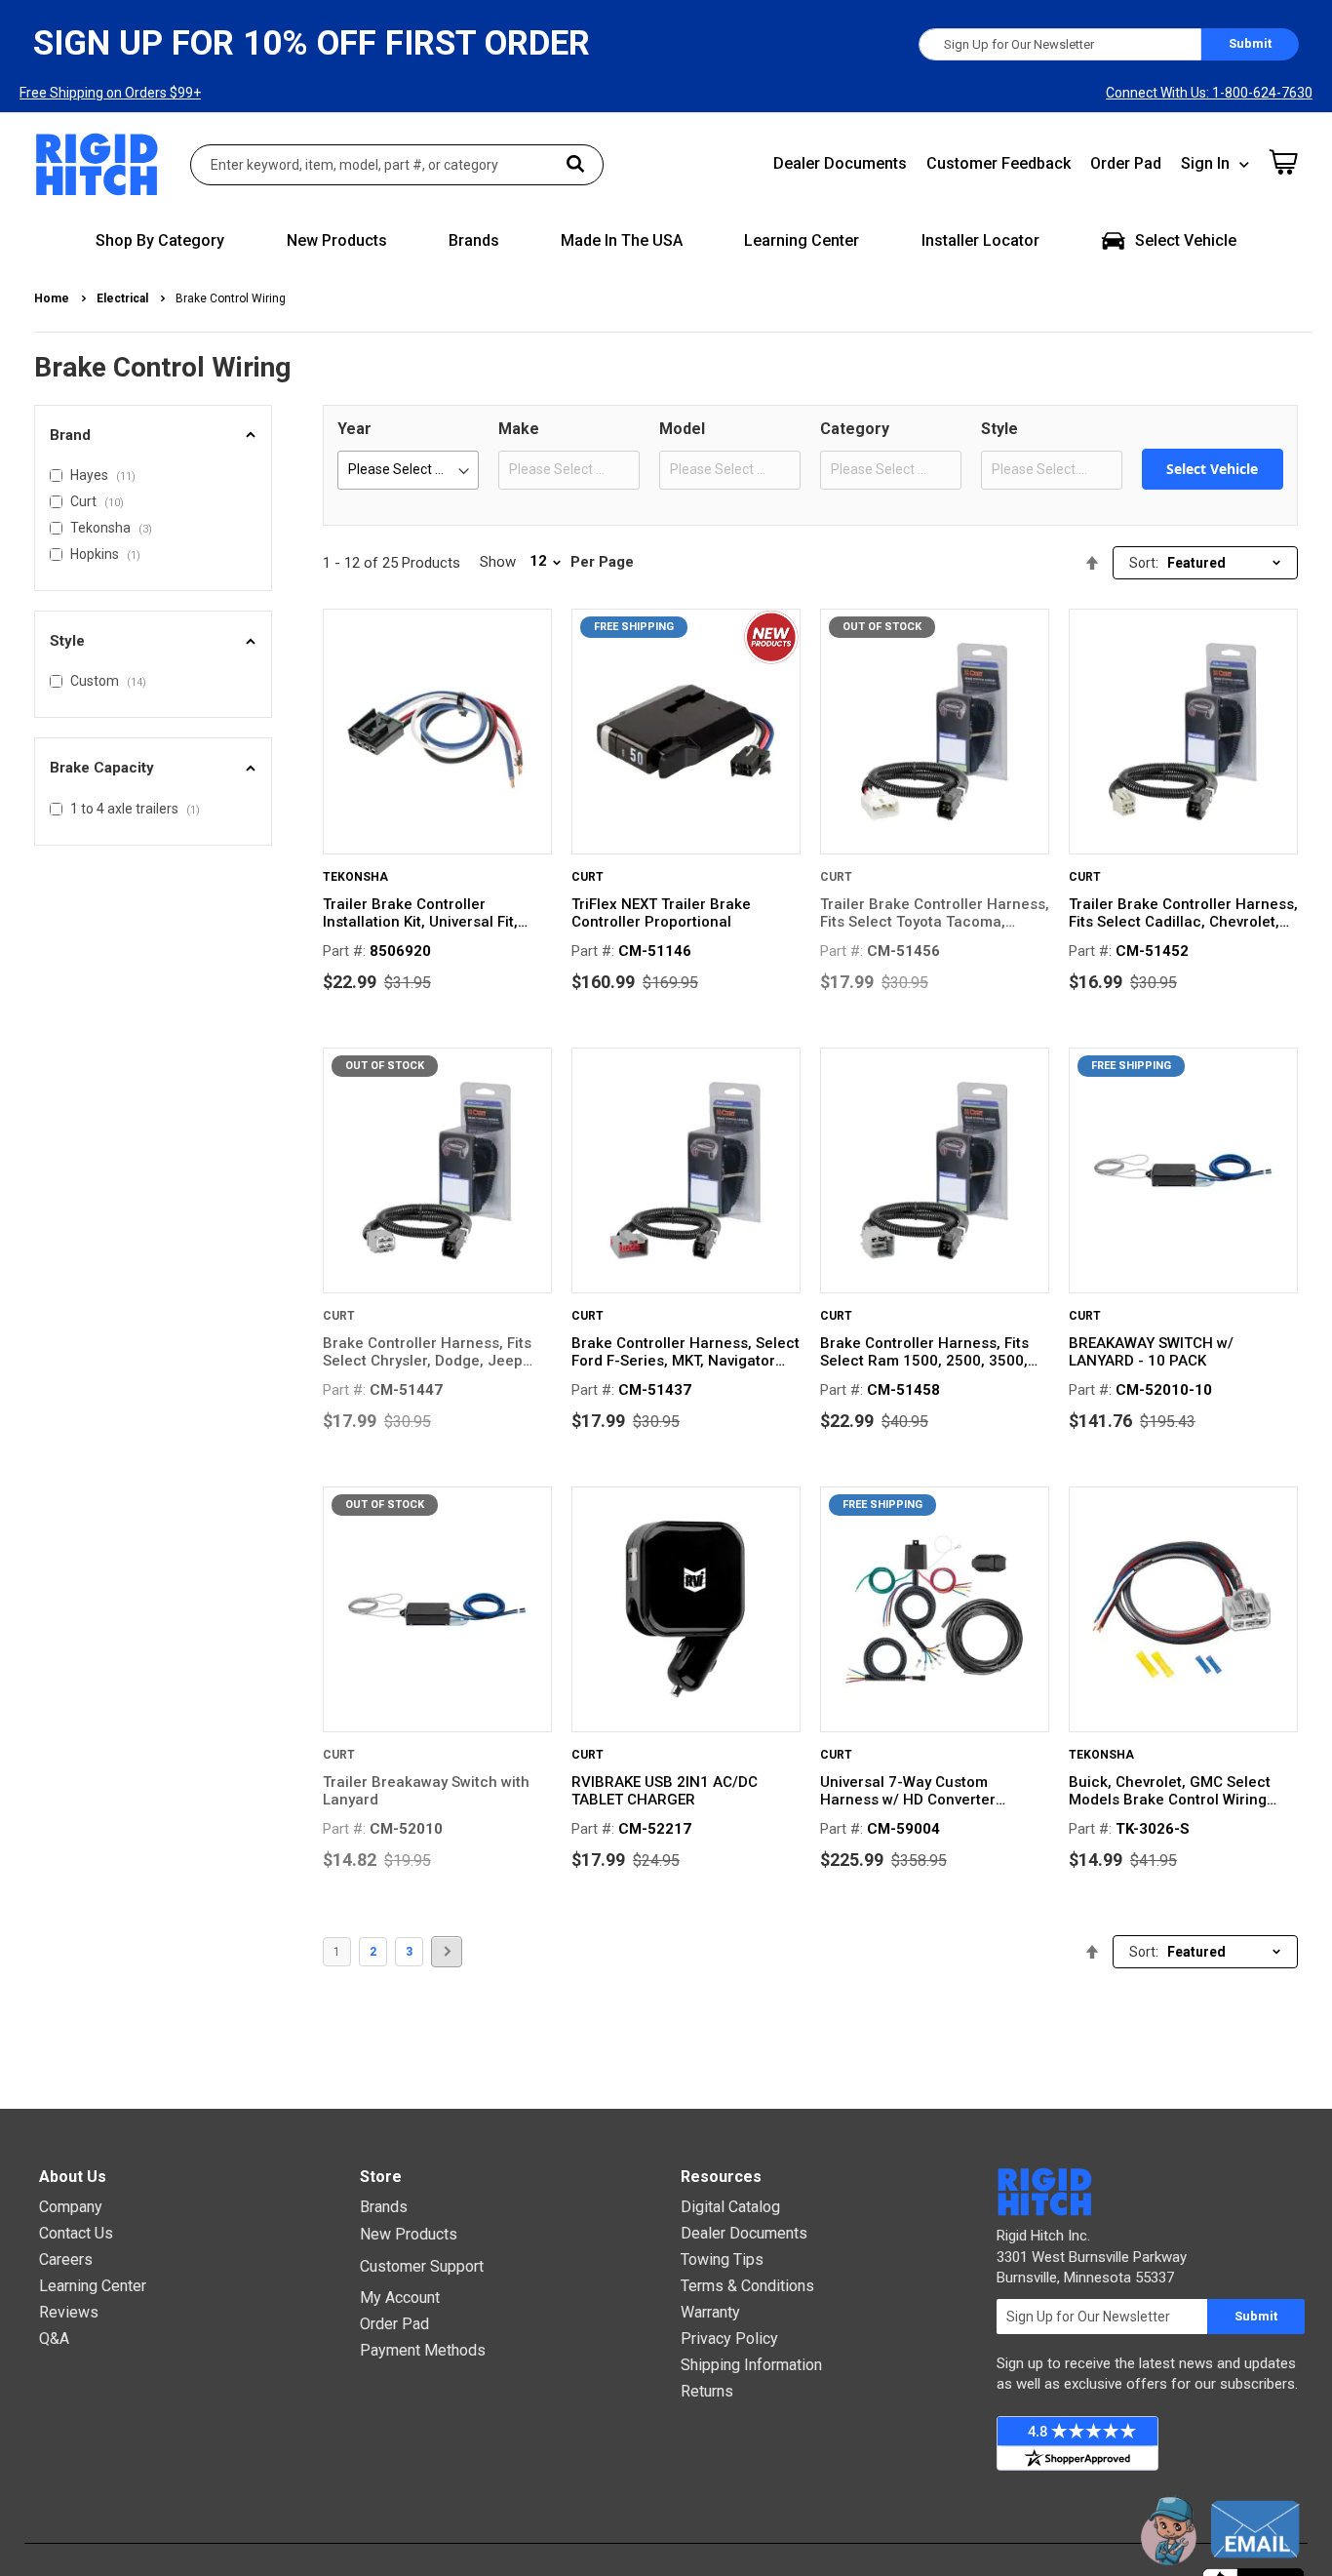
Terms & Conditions (747, 2286)
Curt (588, 877)
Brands (384, 2207)
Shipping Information (751, 2365)
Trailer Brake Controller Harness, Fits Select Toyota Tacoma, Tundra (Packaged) (935, 913)
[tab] (153, 436)
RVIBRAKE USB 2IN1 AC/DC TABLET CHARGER (665, 1791)
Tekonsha (355, 877)
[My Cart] (1283, 162)
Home (53, 298)
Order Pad (1126, 163)
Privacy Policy (729, 2338)
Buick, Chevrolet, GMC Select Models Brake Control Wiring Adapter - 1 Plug (1170, 1791)
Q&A (54, 2338)
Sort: (1144, 563)
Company (71, 2207)
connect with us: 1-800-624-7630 (1209, 93)
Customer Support (422, 2266)
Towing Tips (722, 2259)
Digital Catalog (730, 2207)
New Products (409, 2234)
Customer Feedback (999, 163)
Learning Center (93, 2286)
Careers (66, 2259)
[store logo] (98, 164)
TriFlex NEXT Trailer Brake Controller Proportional (661, 913)
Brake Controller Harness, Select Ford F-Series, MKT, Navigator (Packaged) (686, 1352)
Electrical (124, 298)
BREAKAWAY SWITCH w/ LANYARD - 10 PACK (1151, 1352)
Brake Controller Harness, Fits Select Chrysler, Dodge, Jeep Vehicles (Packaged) (427, 1352)
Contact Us (76, 2233)
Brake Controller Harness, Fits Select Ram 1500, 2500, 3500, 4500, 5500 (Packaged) (924, 1352)
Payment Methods (423, 2350)
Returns (707, 2391)
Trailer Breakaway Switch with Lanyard (426, 1791)
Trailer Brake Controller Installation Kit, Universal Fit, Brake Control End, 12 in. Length (434, 913)
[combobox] (397, 165)
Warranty (710, 2312)
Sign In (1205, 163)
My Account (400, 2298)
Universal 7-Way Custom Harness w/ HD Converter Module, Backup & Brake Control (933, 1791)
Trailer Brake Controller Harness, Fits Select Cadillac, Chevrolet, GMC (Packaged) (1183, 913)
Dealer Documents (840, 163)
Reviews (69, 2312)
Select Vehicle (1212, 469)
